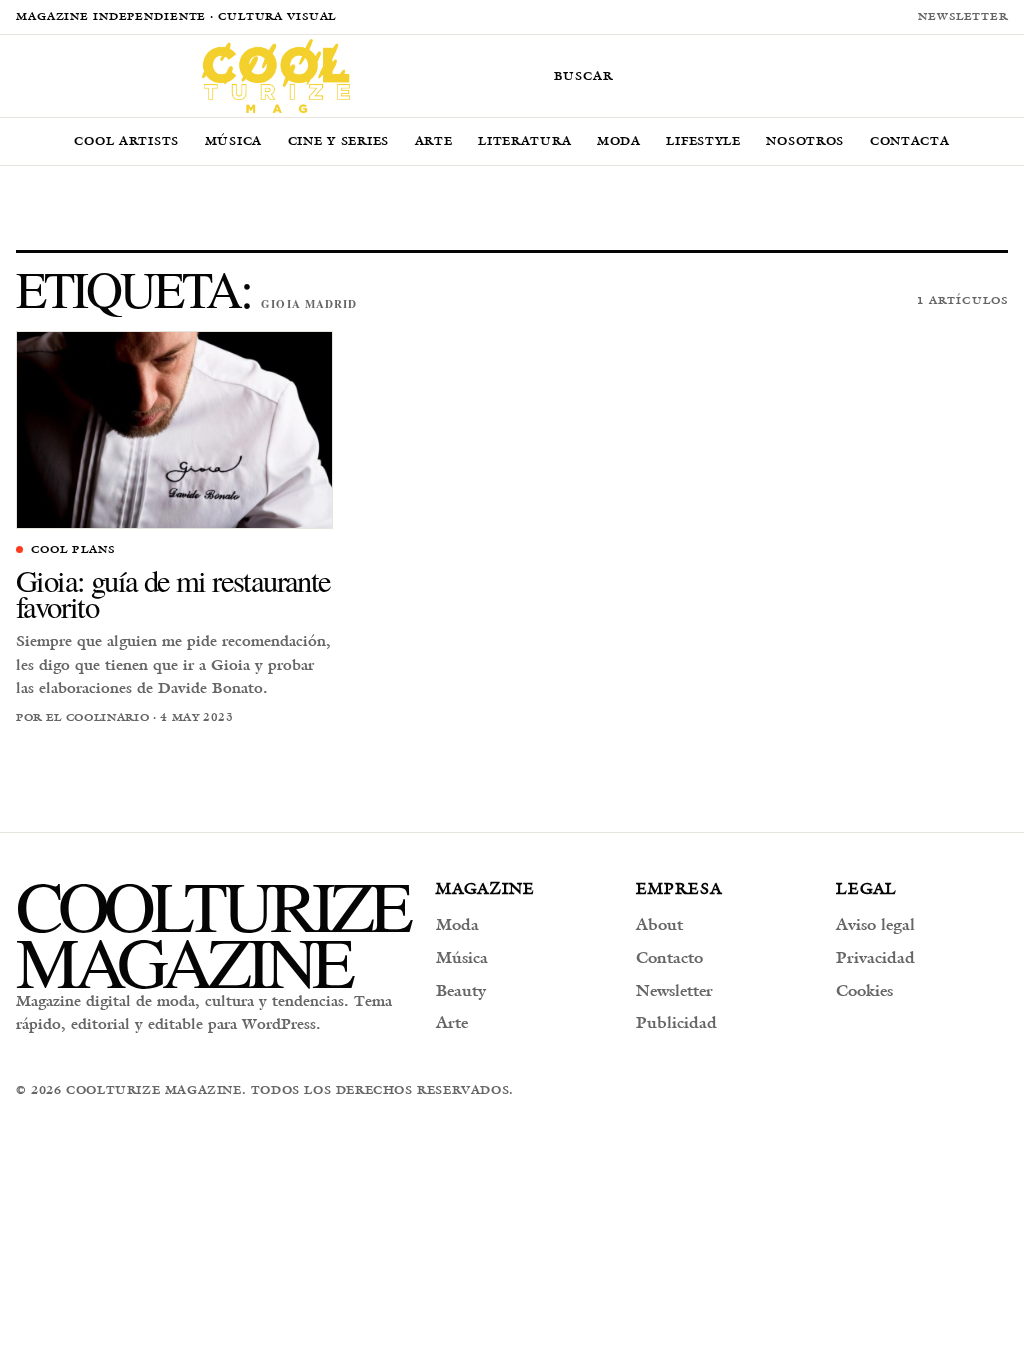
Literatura (524, 140)
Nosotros (805, 140)
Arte (434, 140)
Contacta (910, 140)
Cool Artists (126, 140)
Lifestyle (703, 140)
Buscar (583, 75)
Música (233, 140)
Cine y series (338, 140)
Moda (619, 140)
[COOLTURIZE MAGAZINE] (276, 76)
